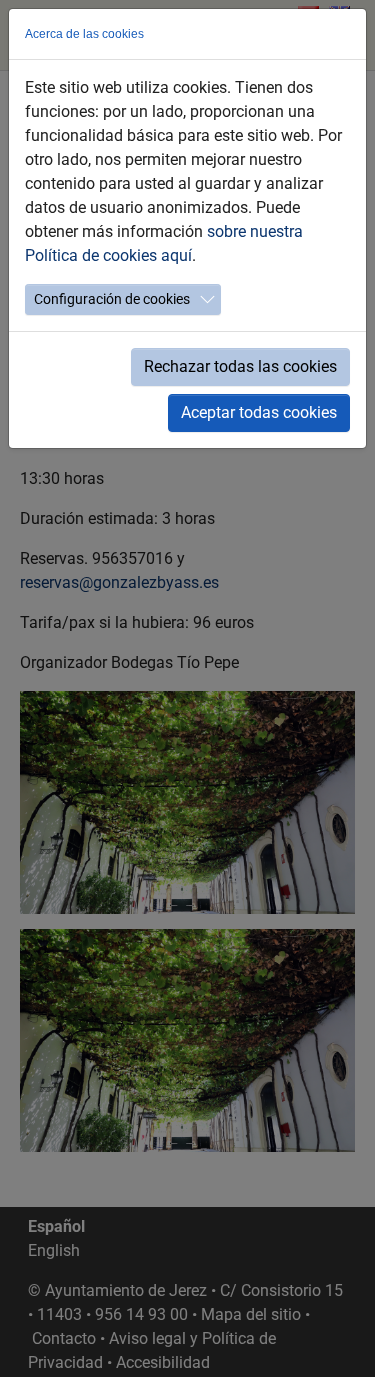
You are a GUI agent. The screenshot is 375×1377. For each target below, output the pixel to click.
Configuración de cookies (112, 299)
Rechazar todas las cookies (240, 366)
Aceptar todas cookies (259, 412)
